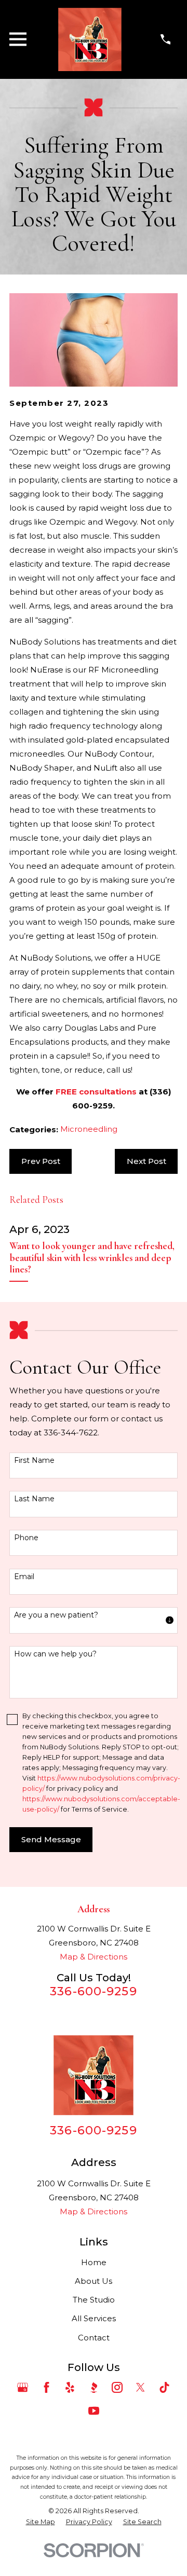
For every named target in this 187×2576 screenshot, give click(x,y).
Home (94, 2262)
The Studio (94, 2300)
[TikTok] (164, 2387)
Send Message (51, 1839)
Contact (94, 2338)
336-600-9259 (94, 1991)
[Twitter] (141, 2387)
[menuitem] (41, 2522)
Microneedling (89, 1129)
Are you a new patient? (56, 1615)
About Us (94, 2281)
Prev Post (41, 1161)
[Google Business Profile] (23, 2387)
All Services (94, 2318)
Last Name (34, 1499)
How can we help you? (55, 1654)
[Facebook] (46, 2387)
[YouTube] (94, 2411)
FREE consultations (96, 1092)
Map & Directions (94, 1957)
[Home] (90, 39)
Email (24, 1577)
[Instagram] (117, 2387)
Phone (26, 1538)
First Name (34, 1461)
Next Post (146, 1161)
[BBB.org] (94, 2387)
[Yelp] (70, 2387)
